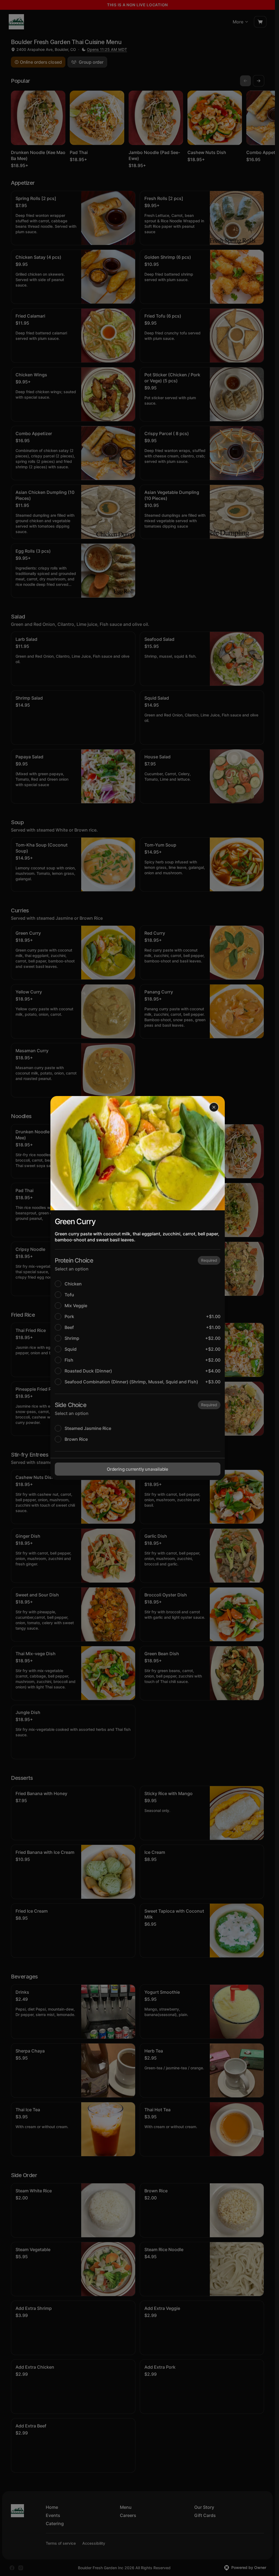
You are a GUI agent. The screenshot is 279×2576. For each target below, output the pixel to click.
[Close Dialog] (214, 1107)
